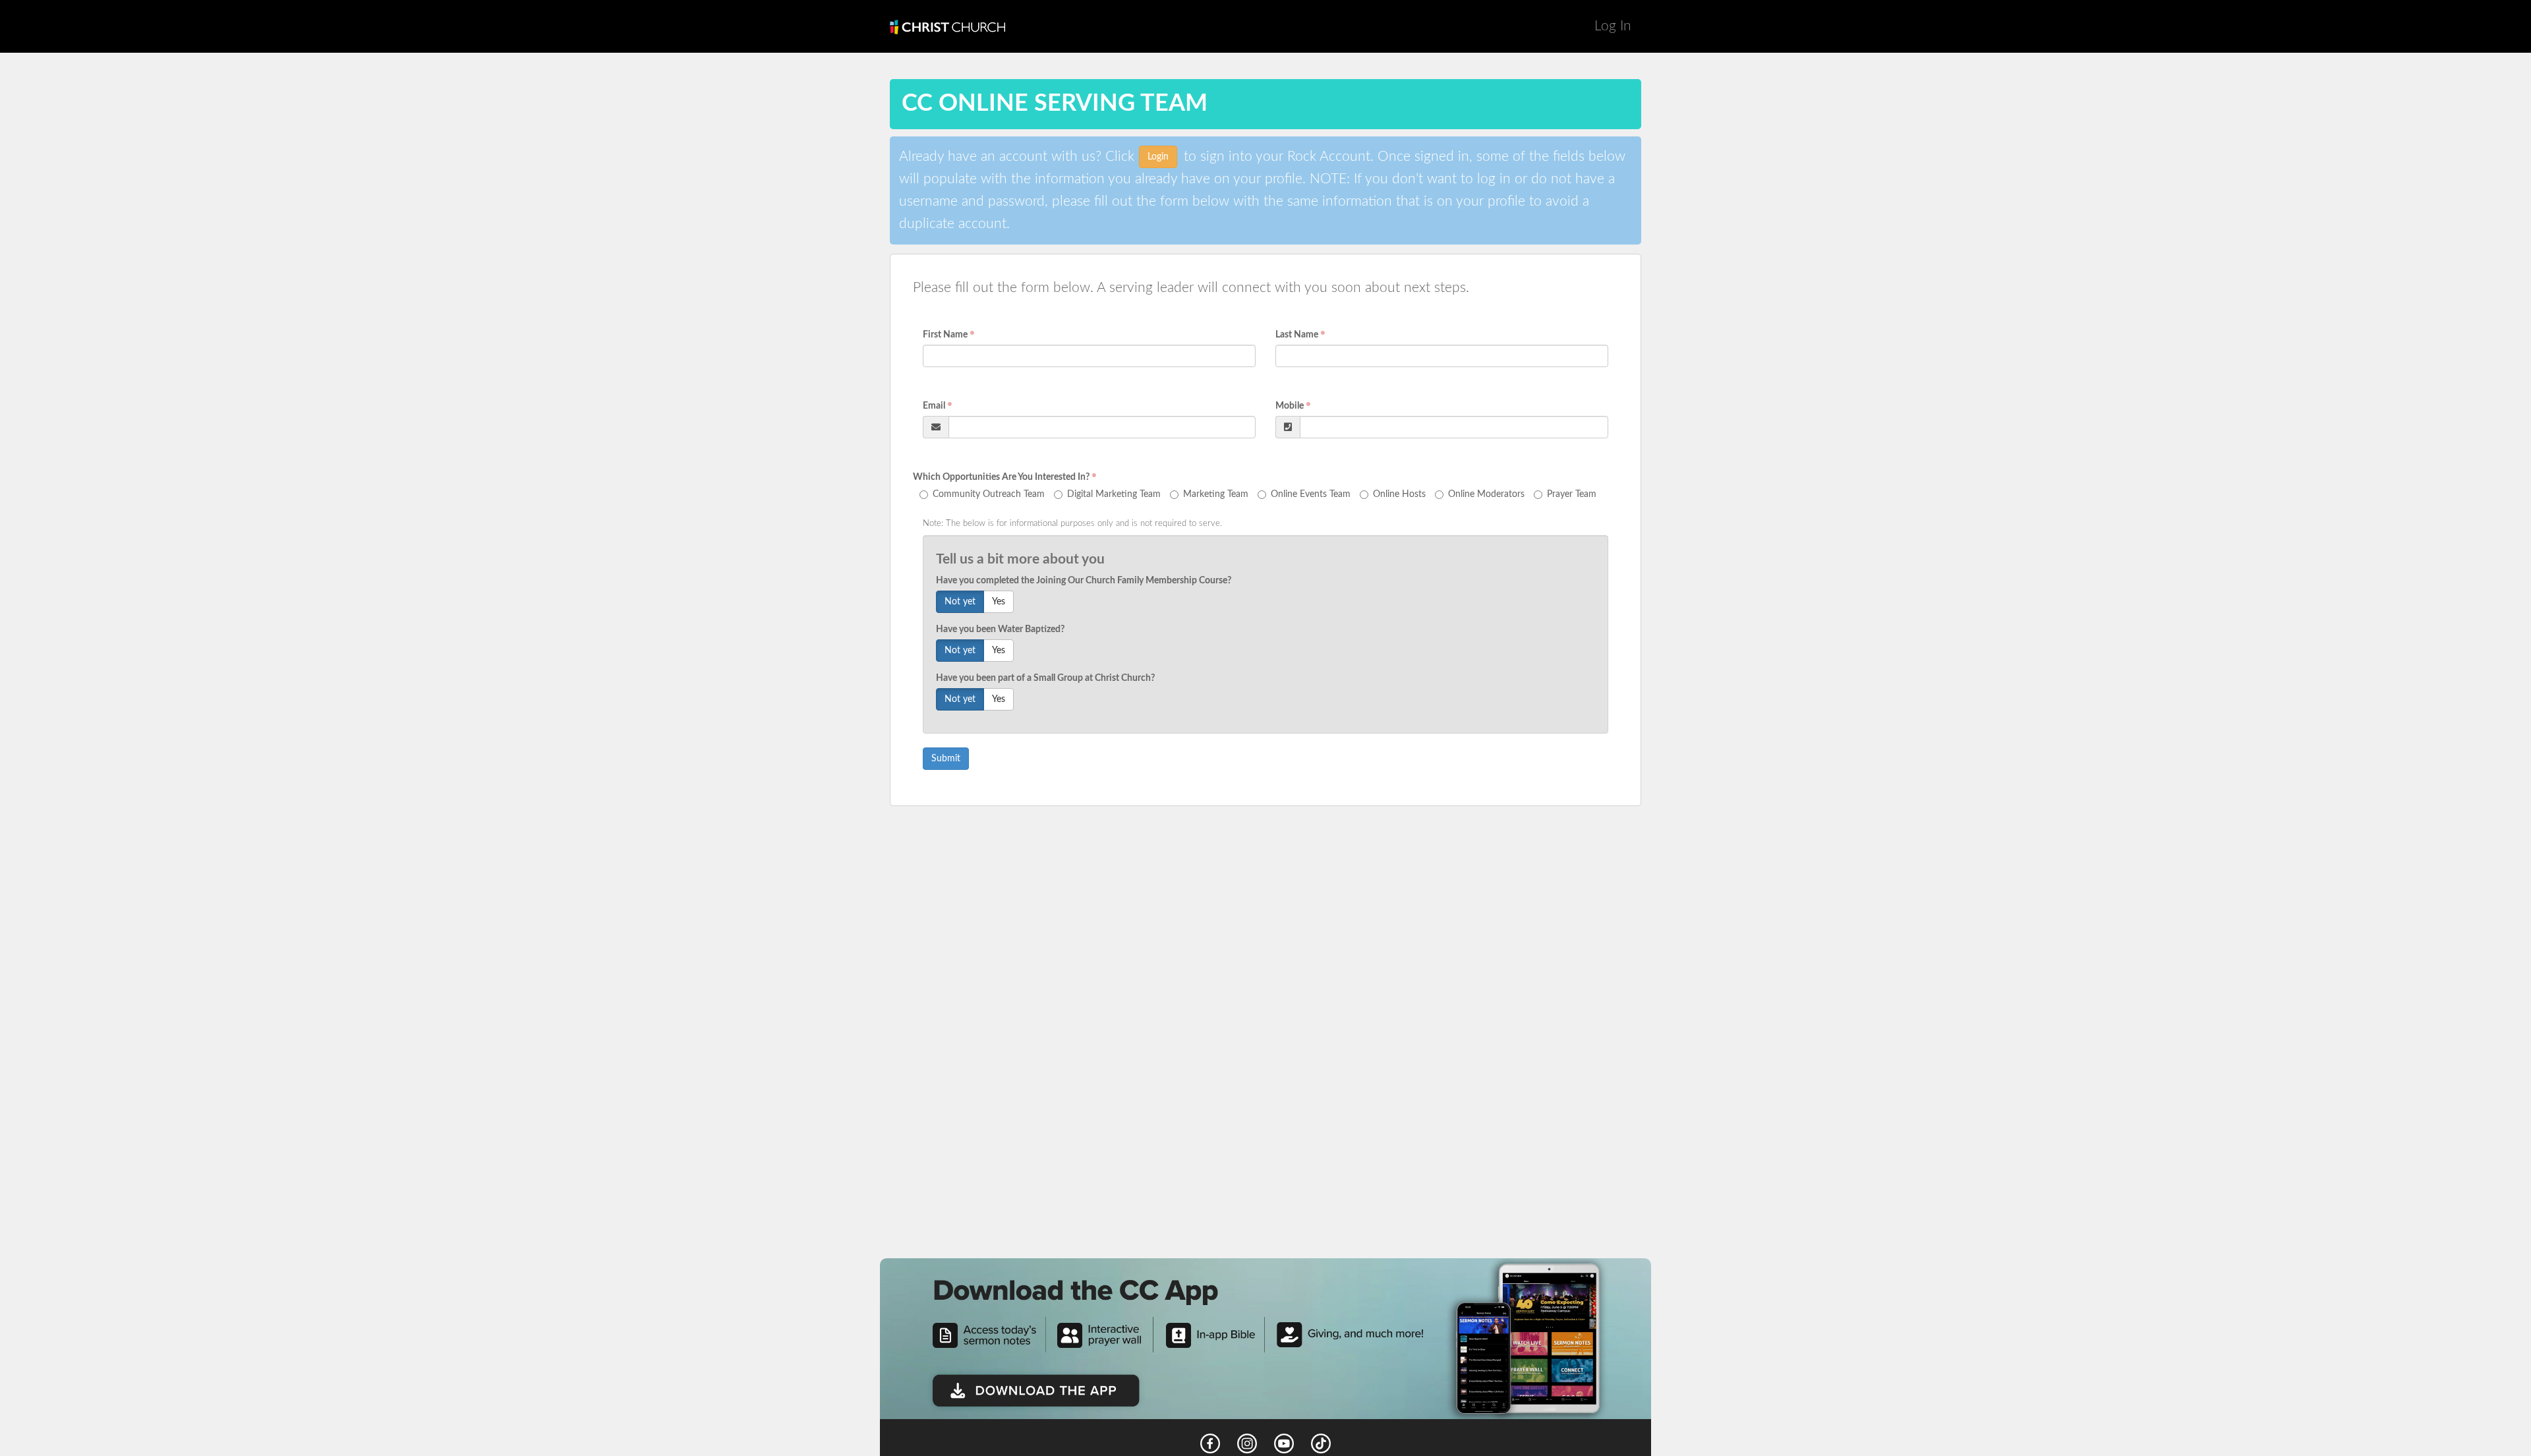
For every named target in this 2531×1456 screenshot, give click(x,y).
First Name (945, 335)
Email (934, 406)
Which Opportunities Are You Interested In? (1001, 477)
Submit (946, 759)
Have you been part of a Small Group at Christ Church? (1045, 678)
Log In (1613, 26)
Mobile (1290, 406)
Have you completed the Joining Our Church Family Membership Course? (1084, 581)
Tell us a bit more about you (1020, 559)
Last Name (1297, 335)
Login (1158, 157)
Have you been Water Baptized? (1000, 629)
